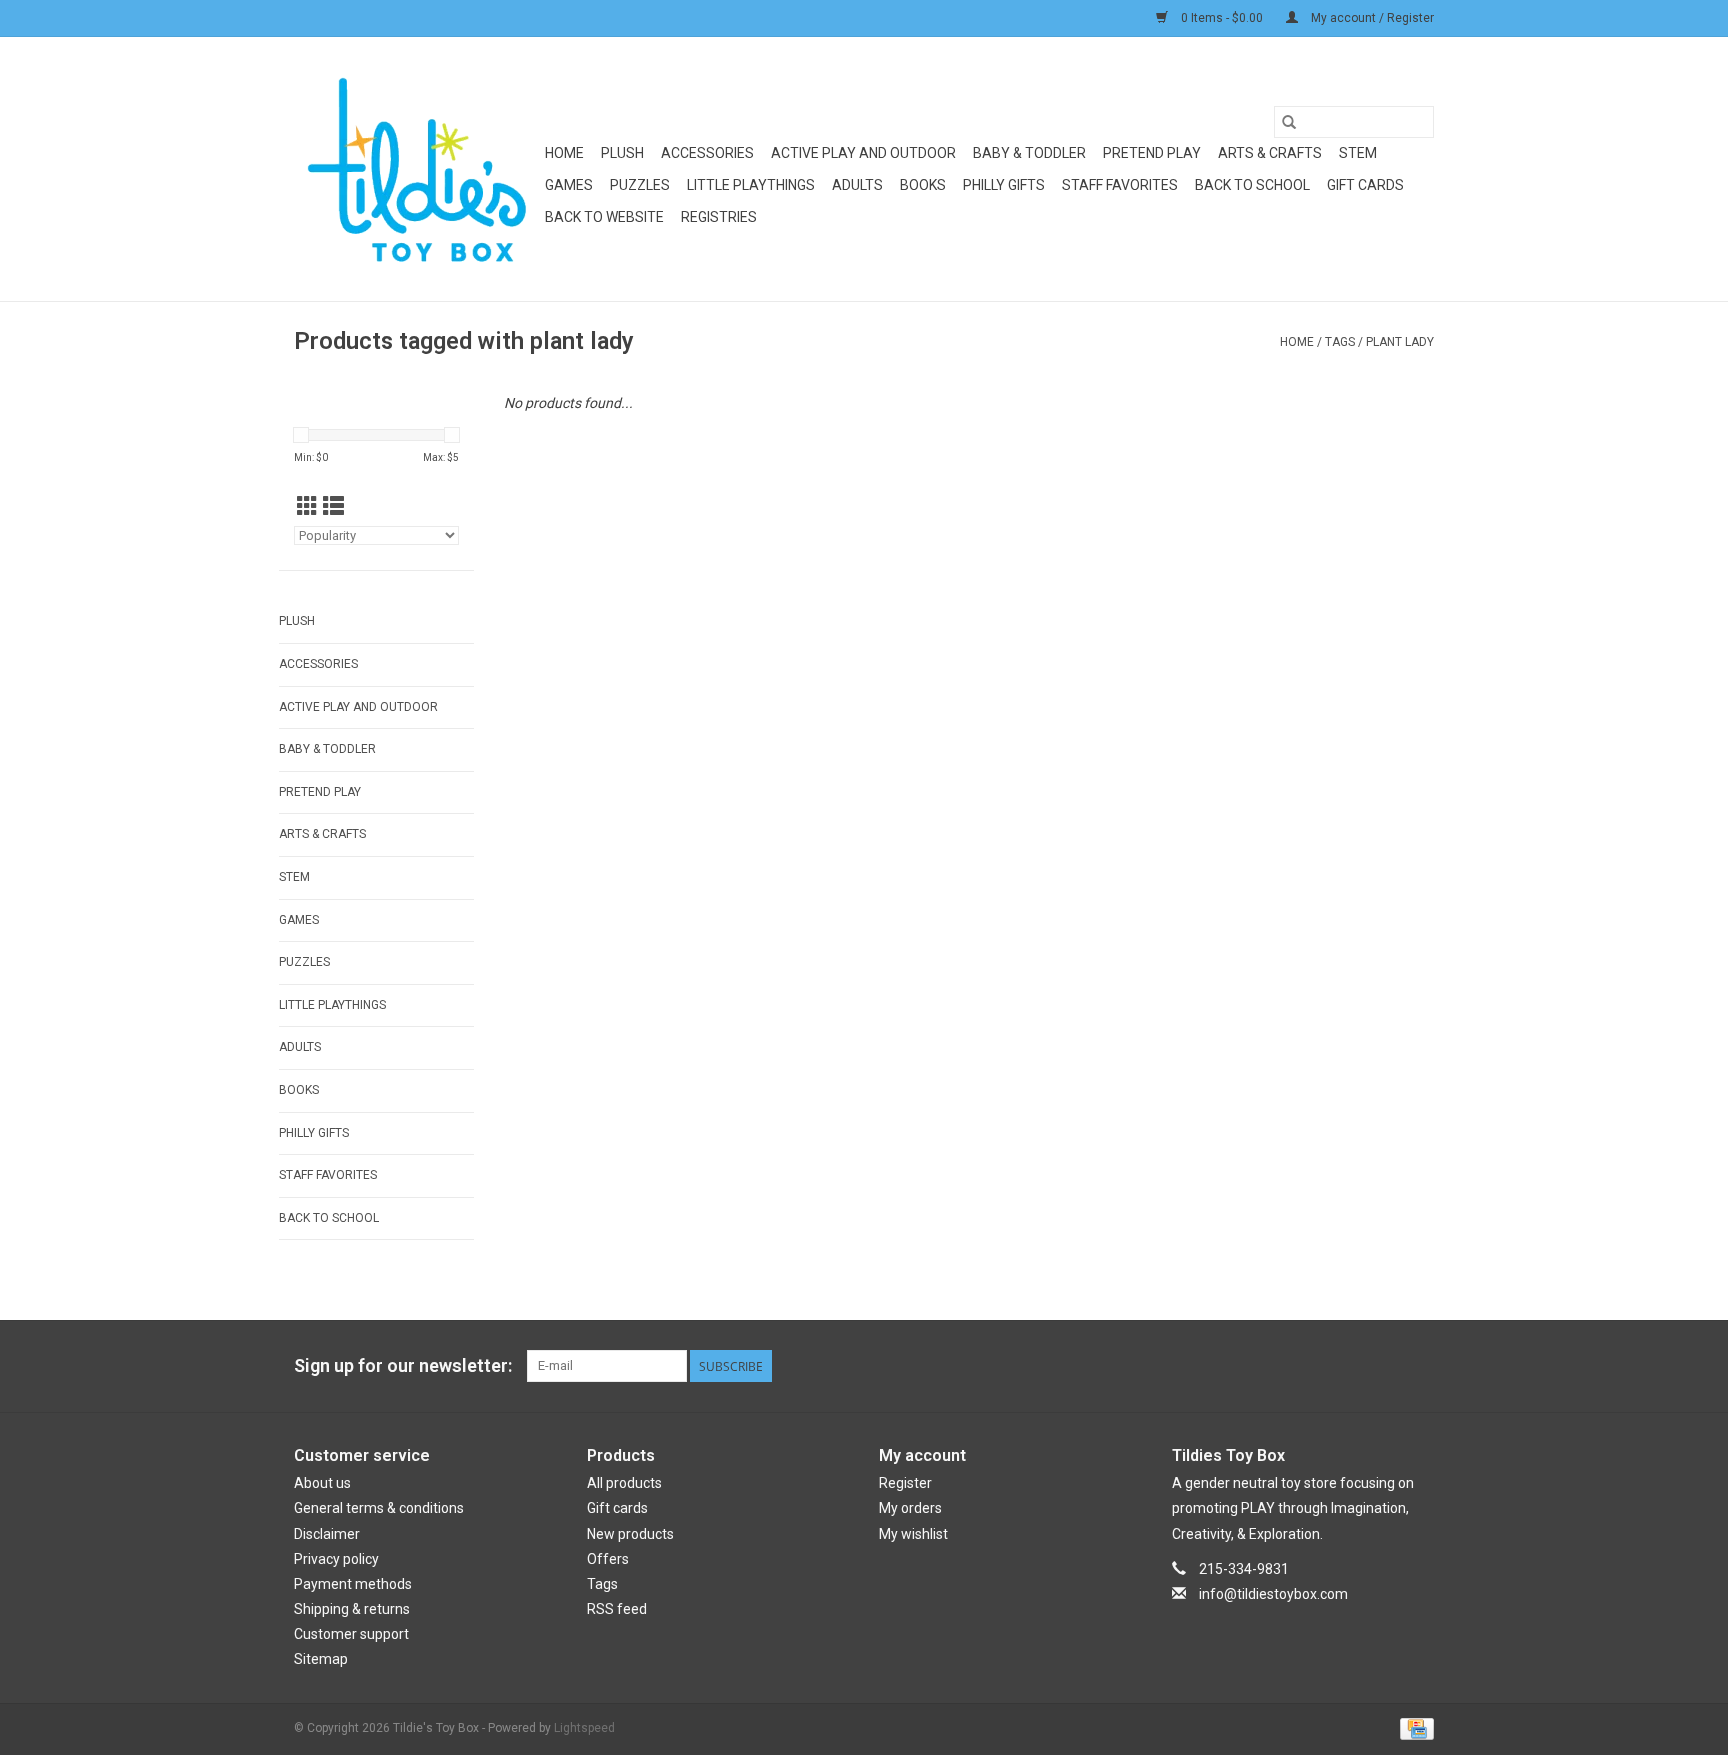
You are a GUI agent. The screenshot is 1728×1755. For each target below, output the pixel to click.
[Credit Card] (1413, 1728)
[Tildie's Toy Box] (416, 169)
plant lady (1400, 342)
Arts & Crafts (1270, 153)
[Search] (1289, 122)
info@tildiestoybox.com (1273, 1594)
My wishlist (913, 1534)
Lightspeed (584, 1728)
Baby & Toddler (1029, 153)
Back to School (1252, 185)
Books (923, 185)
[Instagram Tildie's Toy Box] (1418, 1366)
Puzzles (640, 185)
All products (624, 1483)
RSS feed (617, 1609)
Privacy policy (336, 1559)
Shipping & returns (352, 1609)
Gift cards (1365, 185)
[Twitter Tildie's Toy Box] (1348, 1366)
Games (569, 185)
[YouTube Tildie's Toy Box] (1383, 1366)
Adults (857, 185)
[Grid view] (307, 507)
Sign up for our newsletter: (403, 1365)
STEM (1358, 153)
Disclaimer (327, 1534)
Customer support (351, 1634)
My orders (910, 1508)
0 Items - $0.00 (1222, 18)
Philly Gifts (1004, 185)
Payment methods (353, 1584)
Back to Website (604, 217)
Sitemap (321, 1659)
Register (905, 1483)
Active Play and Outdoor (863, 153)
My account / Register (1371, 18)
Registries (719, 217)
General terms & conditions (379, 1508)
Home (564, 153)
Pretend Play (1152, 153)
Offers (608, 1559)
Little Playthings (751, 185)
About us (322, 1483)
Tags (1340, 342)
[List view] (333, 507)
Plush (622, 153)
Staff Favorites (1120, 185)
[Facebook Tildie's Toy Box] (1313, 1366)
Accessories (707, 153)
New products (630, 1534)
